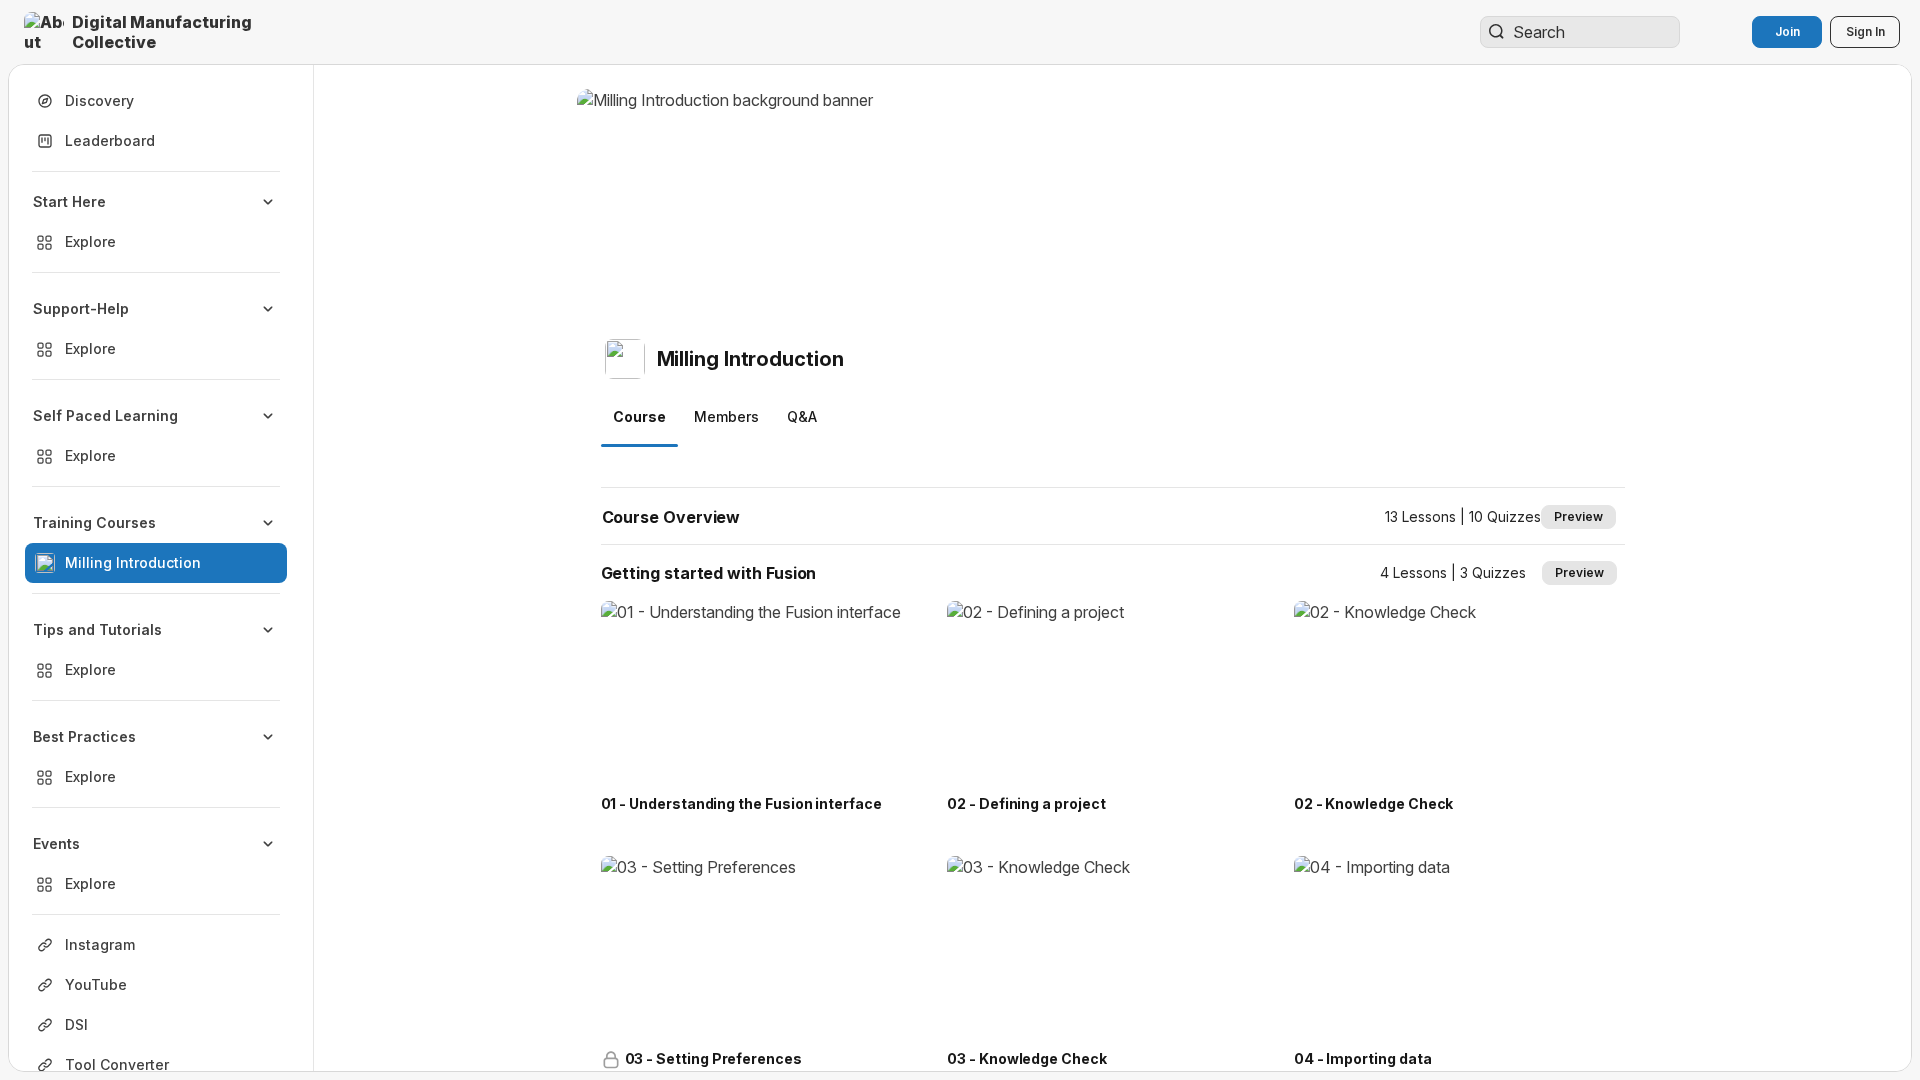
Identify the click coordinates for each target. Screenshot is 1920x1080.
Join (1787, 31)
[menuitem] (156, 222)
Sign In (1865, 31)
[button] (164, 32)
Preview (1578, 516)
